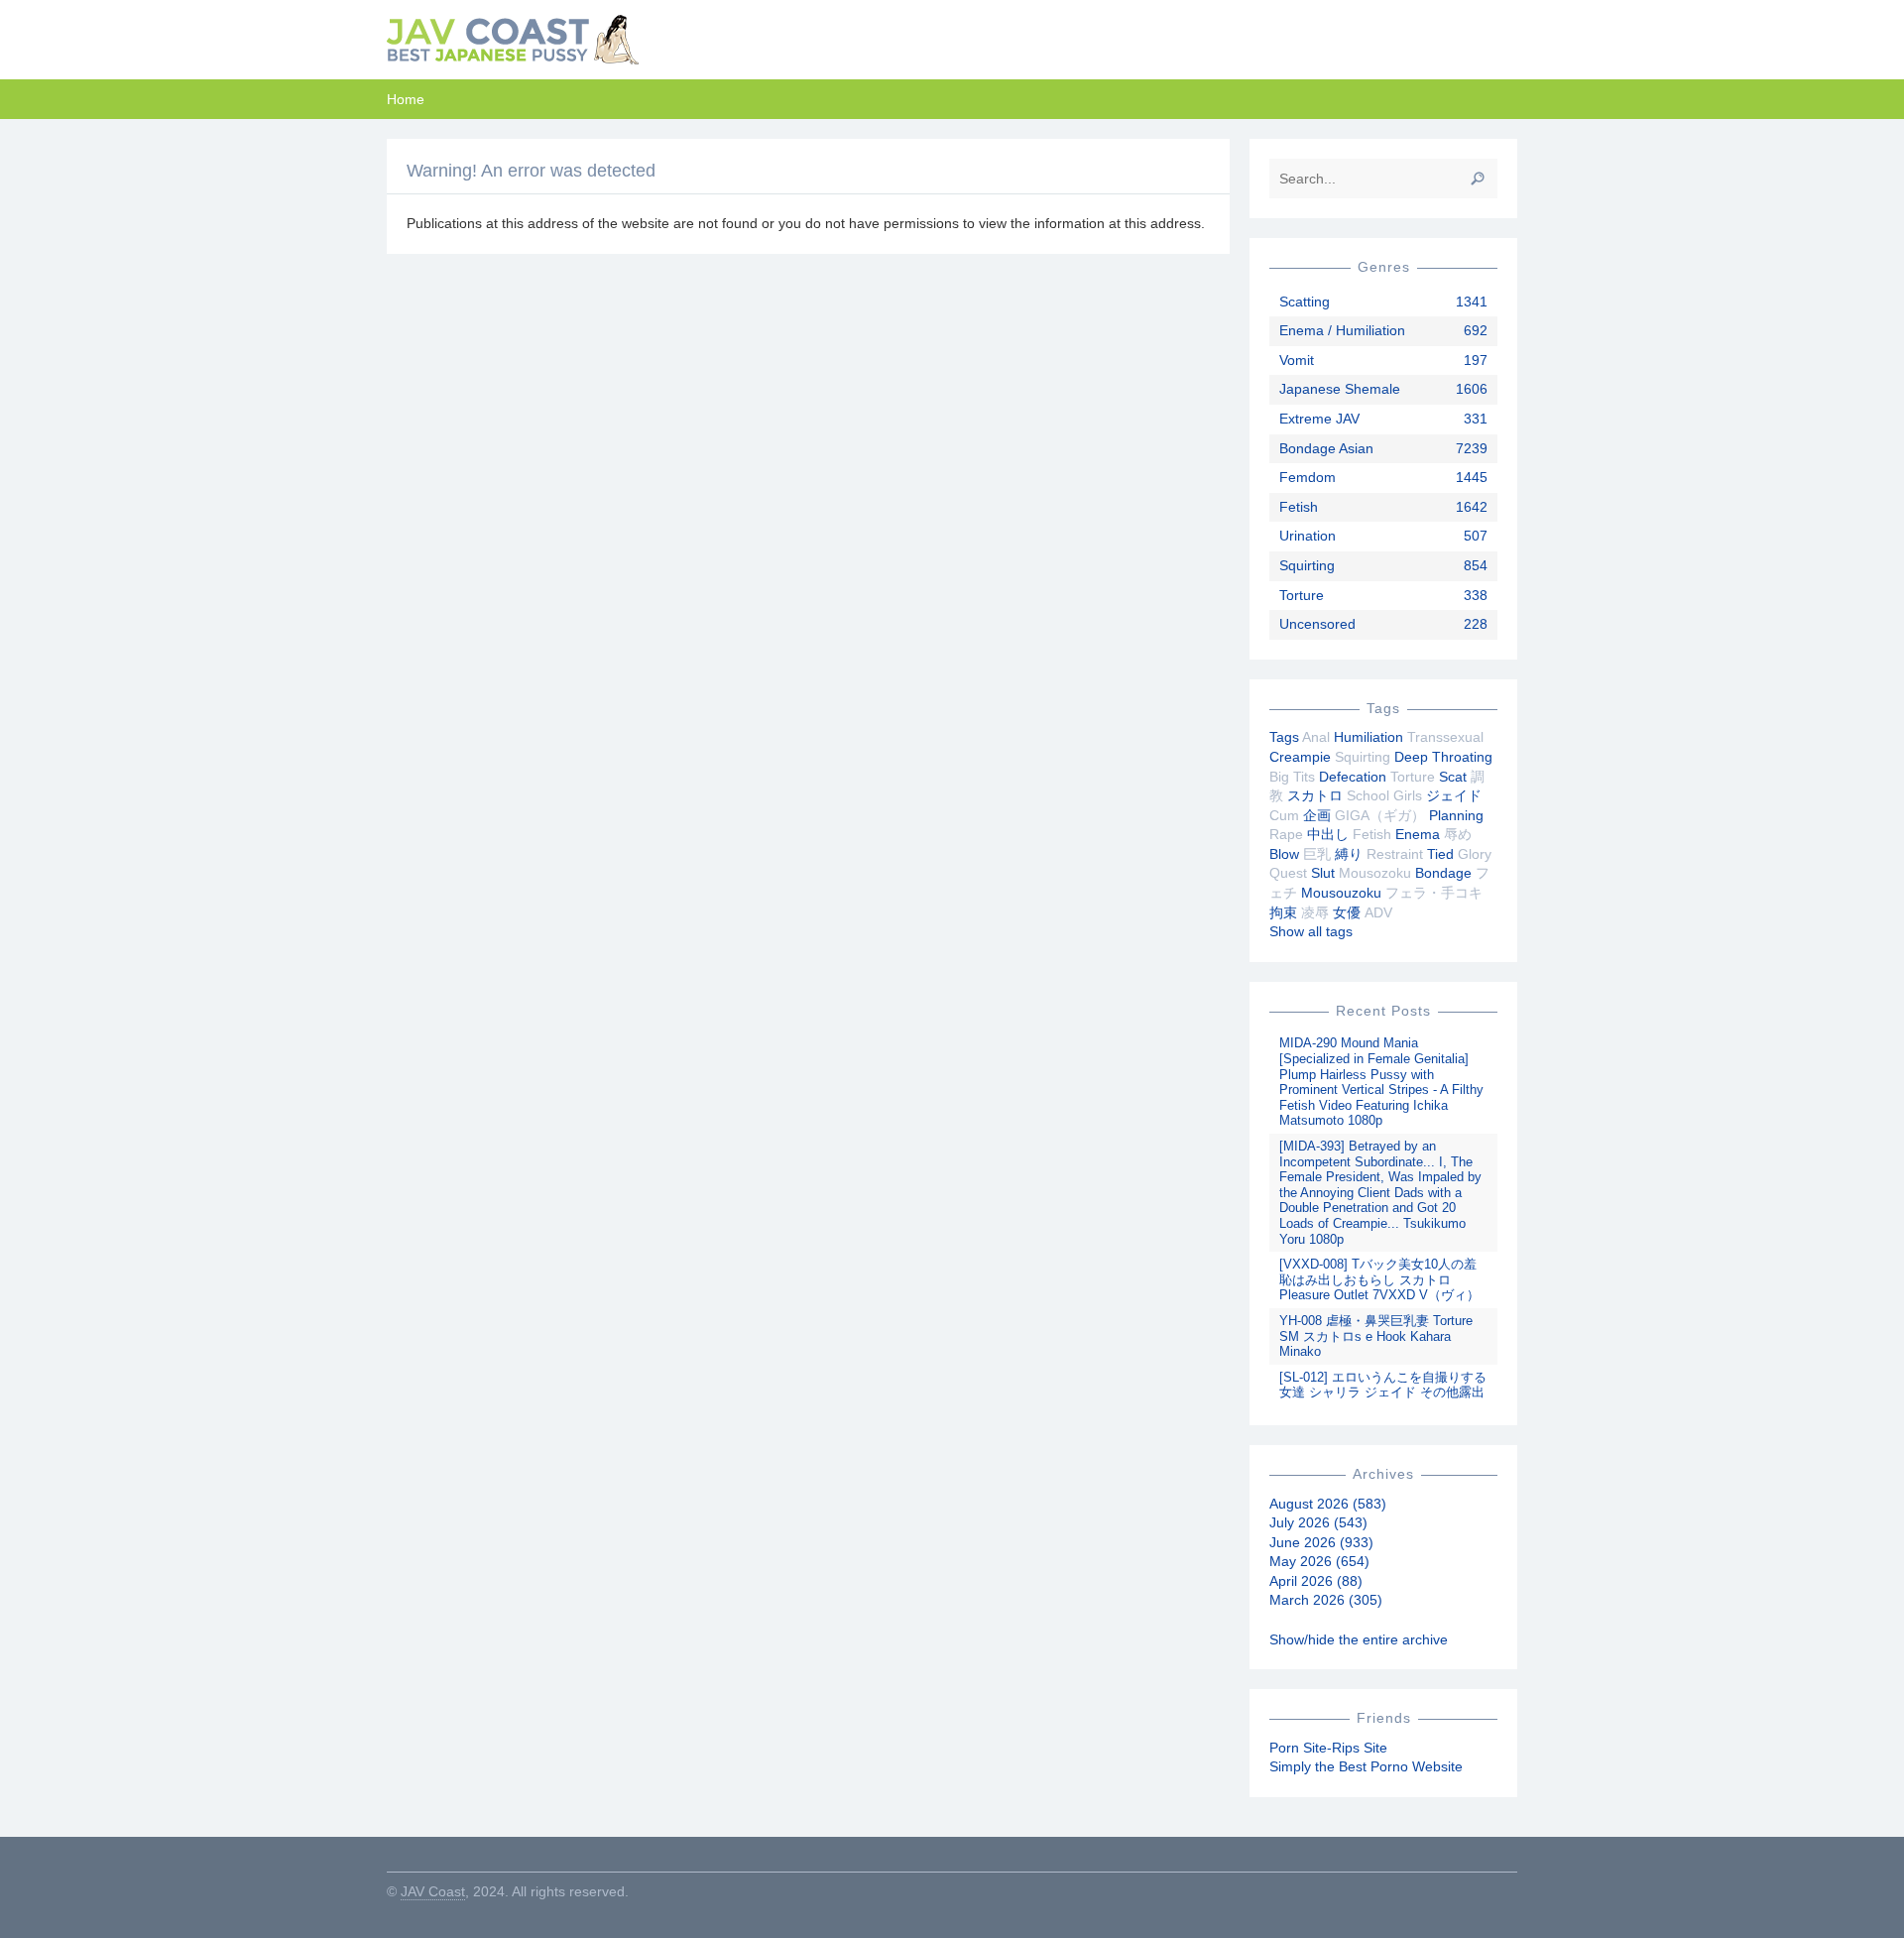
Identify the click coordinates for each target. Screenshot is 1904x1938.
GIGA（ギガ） (1380, 815)
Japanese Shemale (1340, 389)
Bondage (1443, 873)
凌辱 (1315, 912)
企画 (1317, 815)
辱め (1458, 834)
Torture (1302, 595)
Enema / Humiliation (1342, 330)
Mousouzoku (1341, 893)
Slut (1323, 873)
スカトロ (1315, 795)
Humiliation (1368, 737)
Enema (1418, 834)
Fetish (1299, 507)
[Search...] (1478, 179)
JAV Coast (433, 1891)
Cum (1284, 815)
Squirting (1307, 565)
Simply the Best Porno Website (1366, 1766)
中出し (1328, 834)
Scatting (1305, 302)
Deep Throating (1443, 757)
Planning (1456, 815)
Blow (1284, 854)
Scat (1453, 777)
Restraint (1395, 854)
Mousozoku (1375, 873)
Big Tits (1292, 777)
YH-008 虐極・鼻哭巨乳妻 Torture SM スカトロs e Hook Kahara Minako (1376, 1336)
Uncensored (1317, 624)
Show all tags (1311, 931)
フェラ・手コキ (1434, 893)
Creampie (1300, 757)
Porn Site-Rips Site (1328, 1748)
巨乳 (1317, 854)
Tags (1284, 737)
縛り (1349, 854)
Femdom (1308, 477)
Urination (1308, 536)
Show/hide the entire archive (1359, 1639)
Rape (1286, 834)
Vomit (1297, 360)
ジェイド (1454, 795)
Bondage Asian (1326, 448)
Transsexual (1445, 737)
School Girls (1384, 795)
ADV (1378, 912)
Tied (1440, 854)
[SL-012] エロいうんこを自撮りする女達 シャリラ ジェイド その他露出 (1383, 1385)
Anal (1316, 737)
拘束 (1283, 912)
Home (406, 99)
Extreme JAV (1319, 419)
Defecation (1353, 777)
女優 (1347, 912)
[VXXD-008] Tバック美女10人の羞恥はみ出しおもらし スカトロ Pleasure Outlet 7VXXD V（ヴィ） (1379, 1279)
